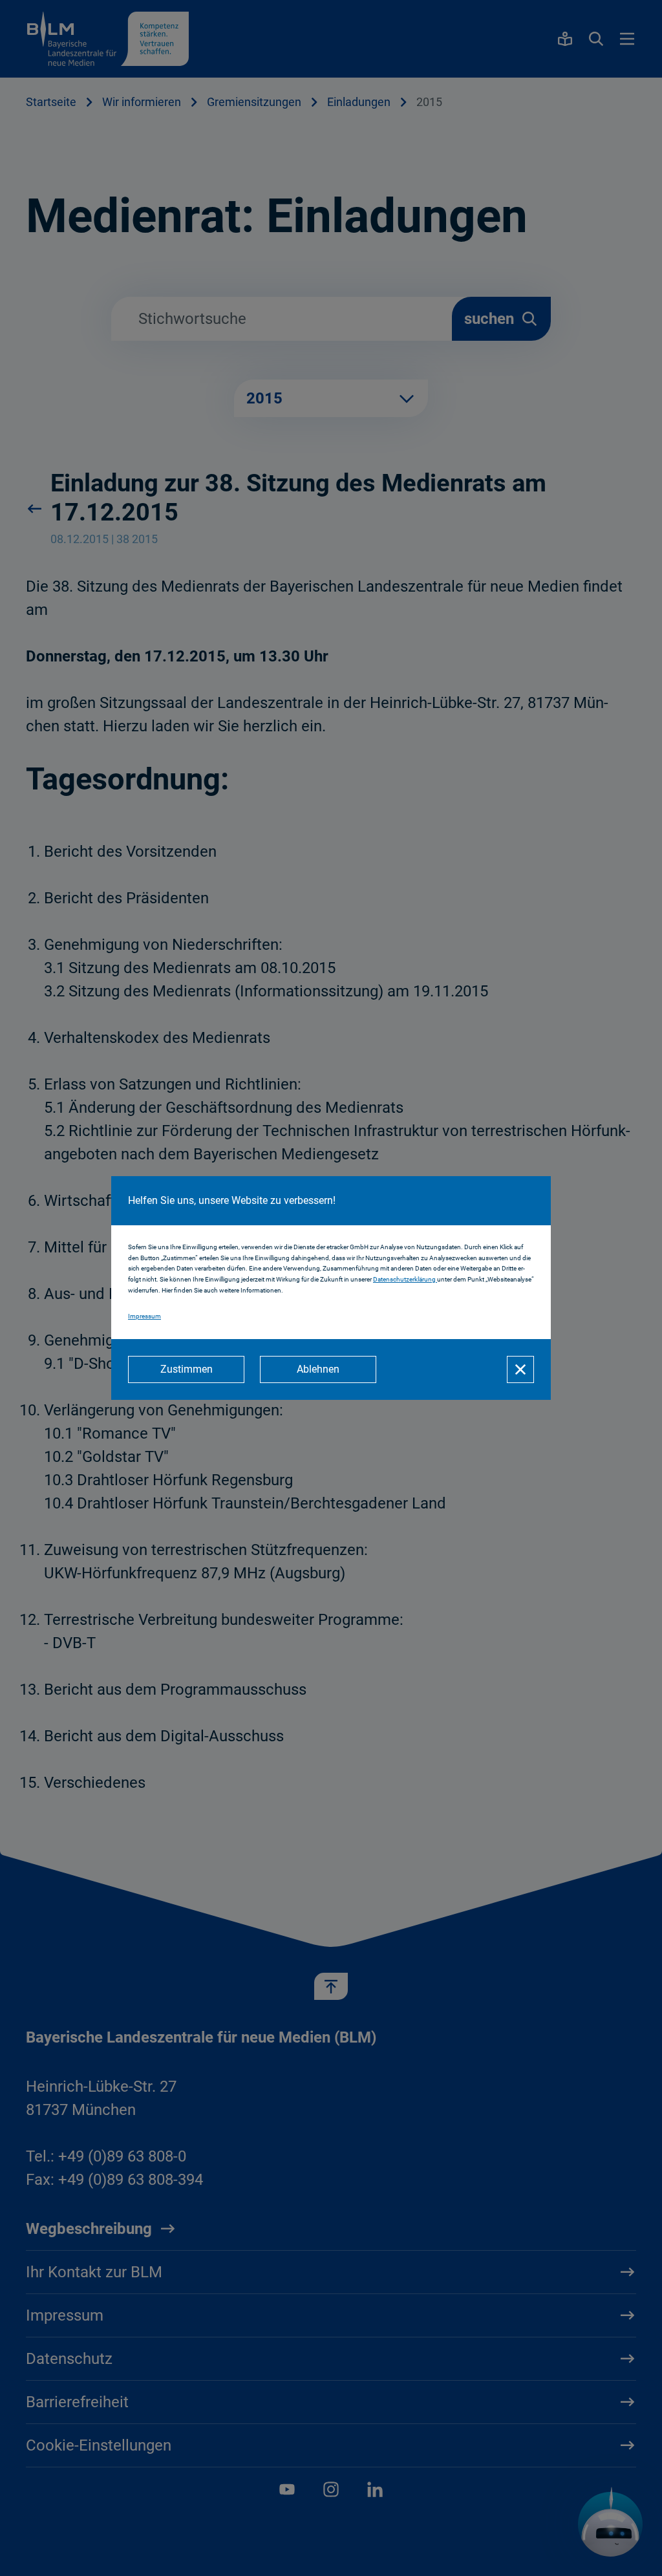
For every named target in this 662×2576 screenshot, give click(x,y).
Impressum (144, 1316)
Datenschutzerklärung (405, 1279)
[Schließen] (520, 1369)
